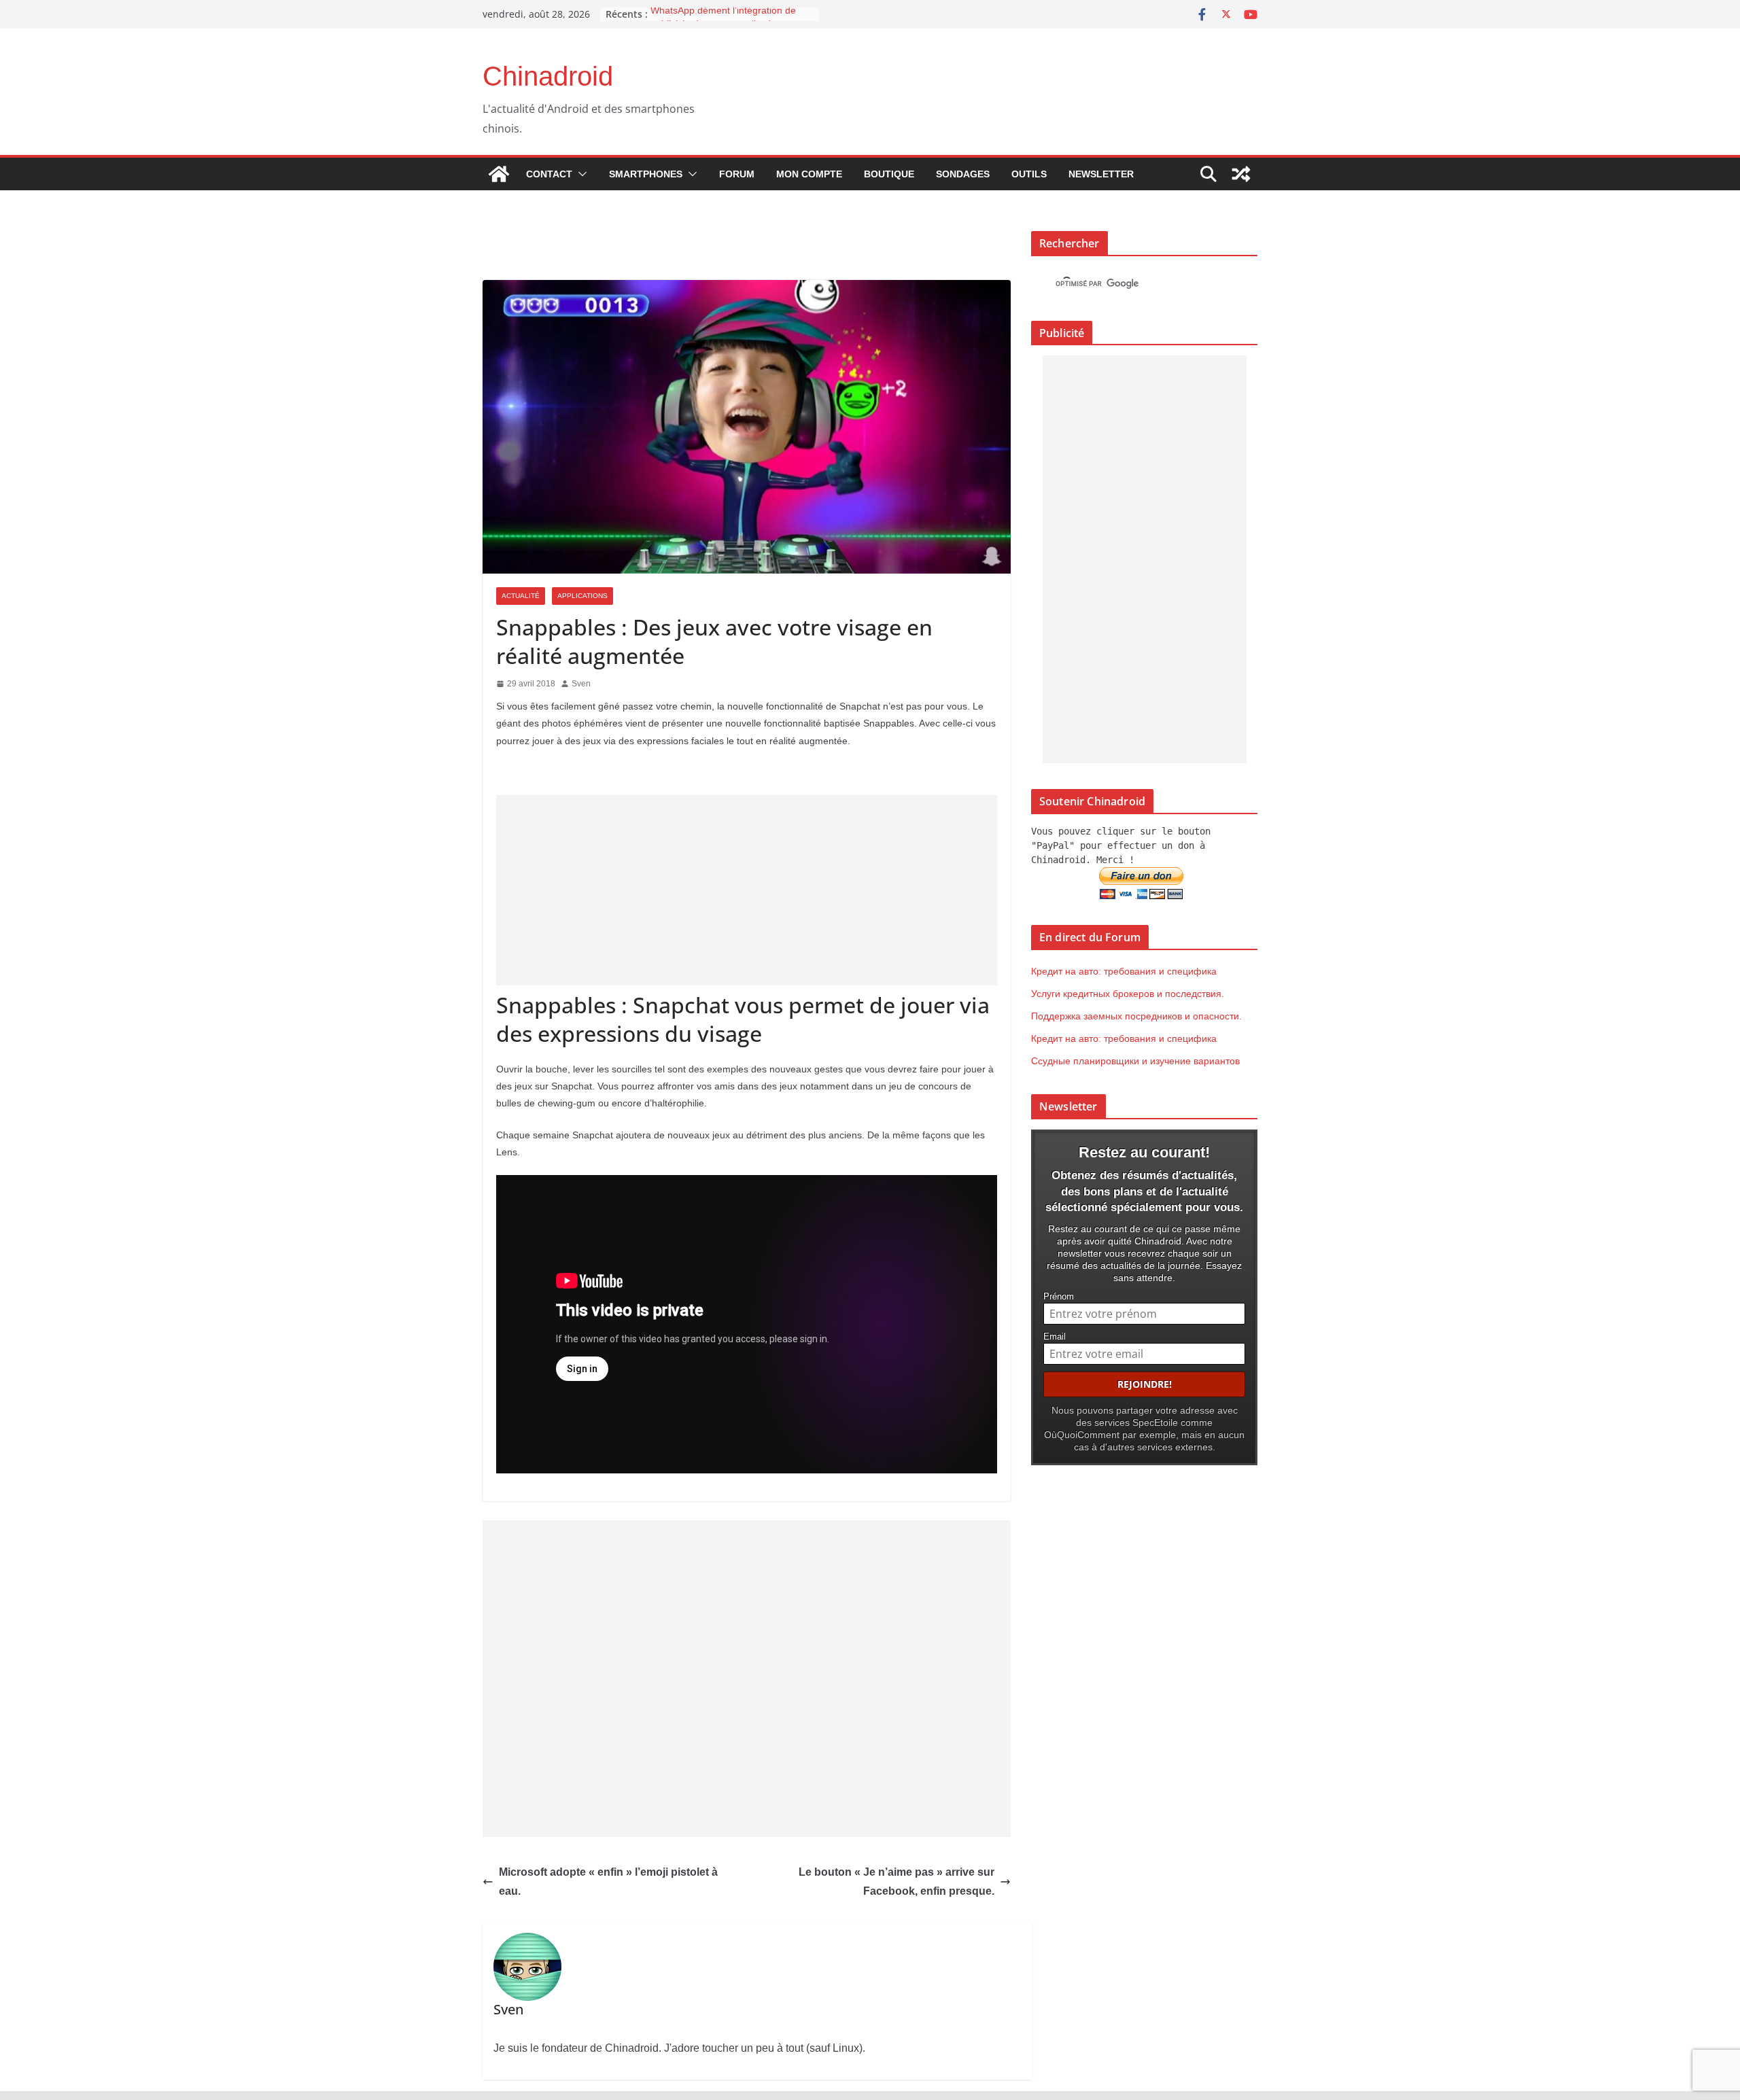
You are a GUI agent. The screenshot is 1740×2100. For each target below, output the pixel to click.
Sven (581, 684)
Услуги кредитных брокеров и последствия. (1128, 994)
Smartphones (646, 174)
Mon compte (809, 174)
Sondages (963, 174)
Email (1055, 1337)
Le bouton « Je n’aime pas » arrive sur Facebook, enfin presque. (897, 1882)
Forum (737, 174)
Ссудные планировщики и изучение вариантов (1135, 1061)
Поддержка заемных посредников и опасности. (1136, 1016)
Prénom (1059, 1297)
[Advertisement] (747, 890)
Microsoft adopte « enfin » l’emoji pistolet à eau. (608, 1882)
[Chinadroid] (499, 174)
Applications (582, 596)
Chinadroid (548, 76)
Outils (1029, 174)
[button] (580, 174)
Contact (549, 174)
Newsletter (1101, 174)
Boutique (889, 174)
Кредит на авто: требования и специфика (1124, 971)
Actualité (521, 596)
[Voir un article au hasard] (1241, 174)
